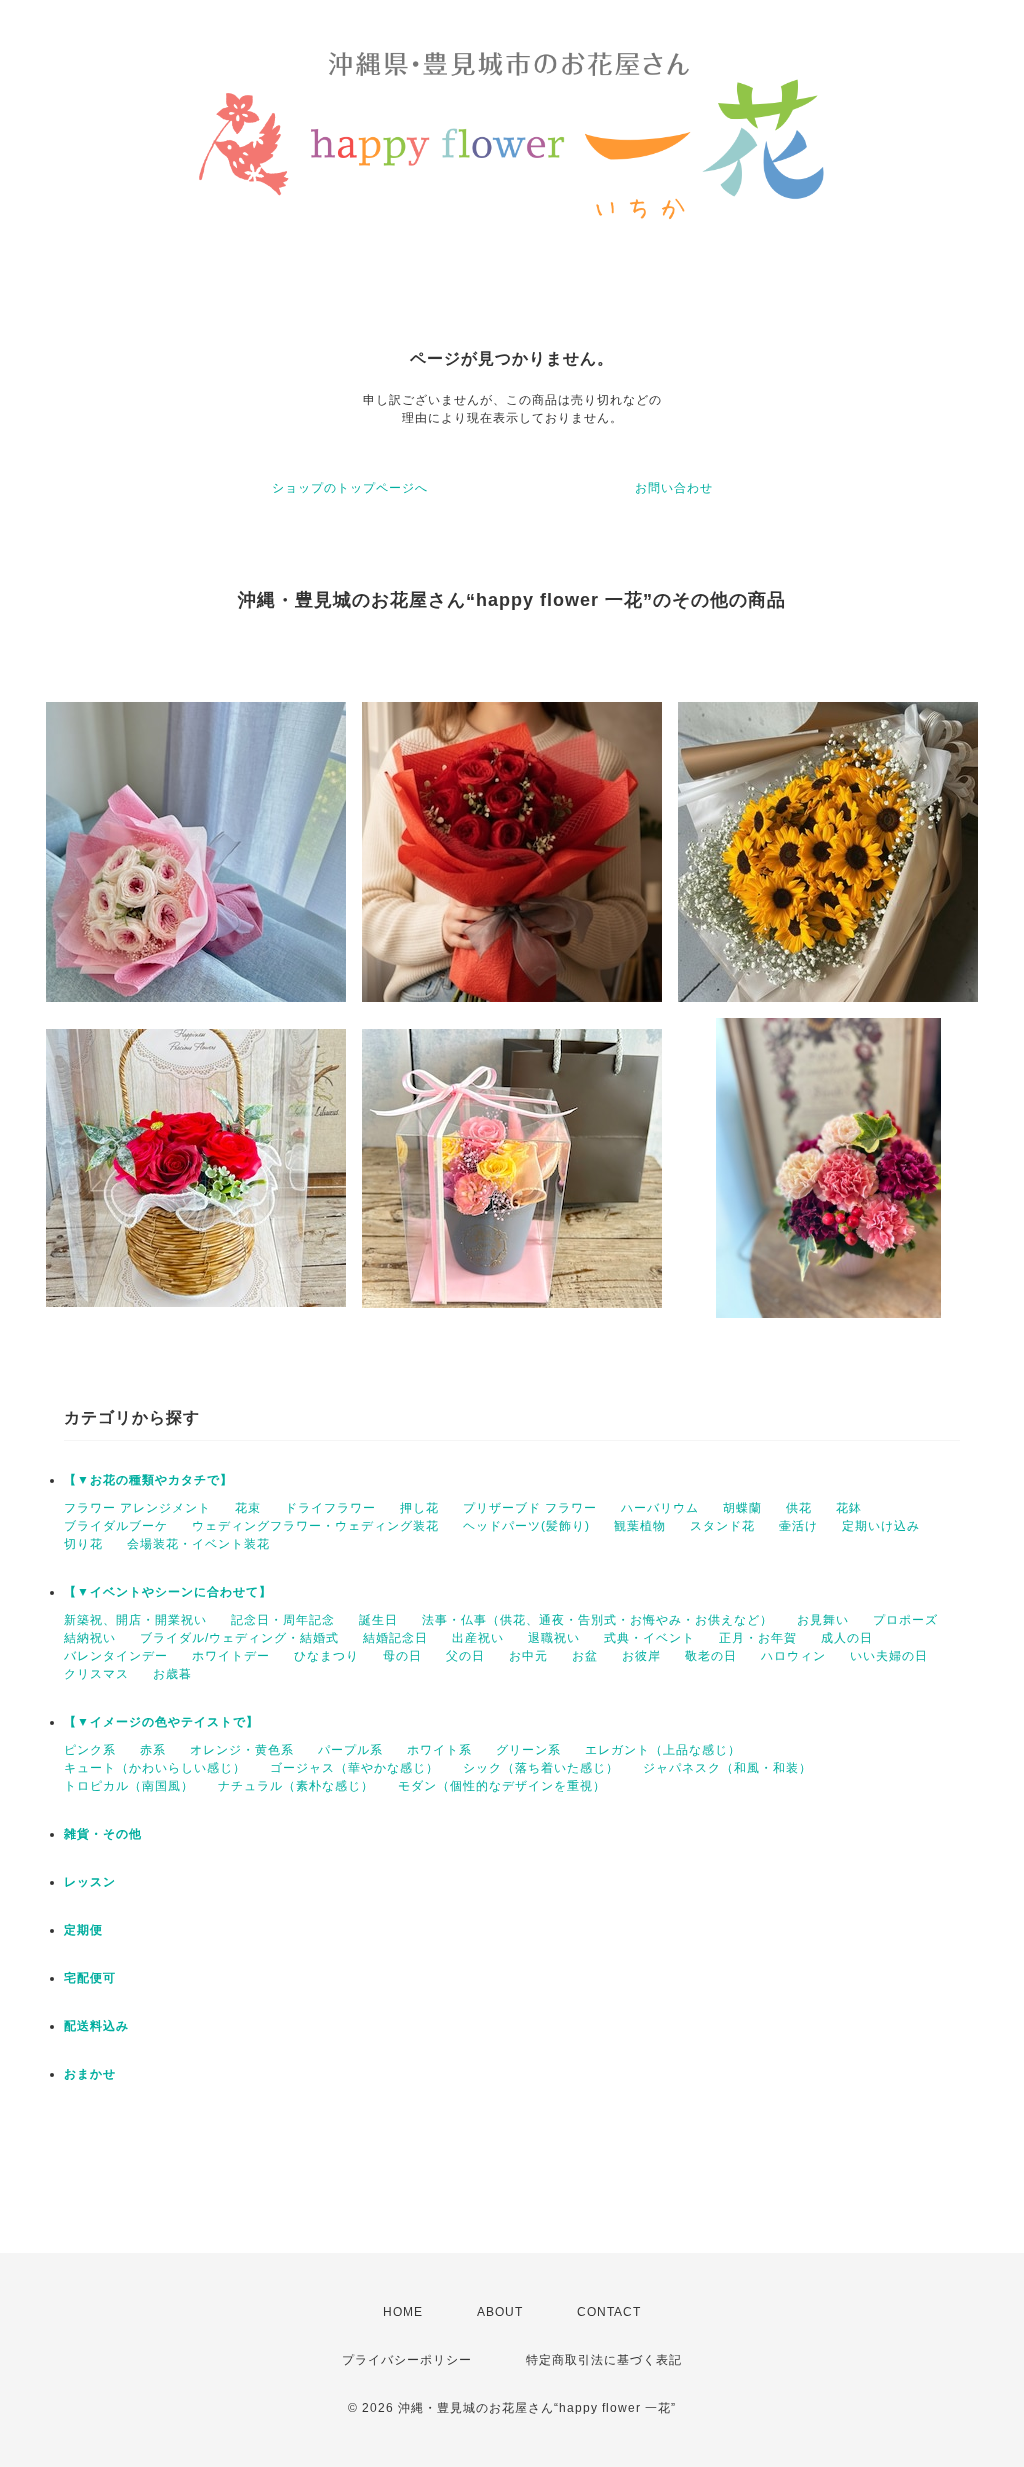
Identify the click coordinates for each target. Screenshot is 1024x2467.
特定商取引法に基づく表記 (604, 2360)
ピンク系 (90, 1750)
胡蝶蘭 (742, 1508)
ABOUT (500, 2312)
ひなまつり (326, 1656)
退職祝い (554, 1638)
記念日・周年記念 (283, 1620)
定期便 (83, 1930)
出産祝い (478, 1638)
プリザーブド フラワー (530, 1508)
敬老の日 (711, 1656)
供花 (799, 1508)
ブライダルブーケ (116, 1526)
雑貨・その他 (103, 1834)
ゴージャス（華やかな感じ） (354, 1768)
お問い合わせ (674, 488)
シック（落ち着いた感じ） (541, 1768)
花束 (248, 1508)
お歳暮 (172, 1674)
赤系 (153, 1750)
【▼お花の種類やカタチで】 (148, 1480)
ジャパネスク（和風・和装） (727, 1768)
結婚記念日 (395, 1638)
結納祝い (90, 1638)
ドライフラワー (330, 1508)
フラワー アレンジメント (137, 1508)
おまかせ (90, 2074)
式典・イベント (649, 1638)
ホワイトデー (231, 1656)
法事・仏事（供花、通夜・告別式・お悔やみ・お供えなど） (597, 1620)
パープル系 (350, 1750)
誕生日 (378, 1620)
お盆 (585, 1656)
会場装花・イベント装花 (198, 1544)
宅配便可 (90, 1978)
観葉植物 (640, 1526)
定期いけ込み (881, 1526)
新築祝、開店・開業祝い (135, 1620)
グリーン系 (528, 1750)
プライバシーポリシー (407, 2360)
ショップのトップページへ (350, 488)
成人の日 (847, 1638)
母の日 (402, 1656)
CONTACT (609, 2312)
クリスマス (96, 1674)
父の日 (465, 1656)
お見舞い (823, 1620)
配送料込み (96, 2026)
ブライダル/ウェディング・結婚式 (239, 1638)
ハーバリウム (660, 1508)
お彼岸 (641, 1656)
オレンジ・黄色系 (242, 1750)
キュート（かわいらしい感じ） (155, 1768)
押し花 (419, 1508)
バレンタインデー (116, 1656)
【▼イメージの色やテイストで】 (161, 1722)
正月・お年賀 (758, 1638)
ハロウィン (793, 1656)
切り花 (83, 1544)
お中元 (528, 1656)
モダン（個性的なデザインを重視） (502, 1786)
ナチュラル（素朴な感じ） (296, 1786)
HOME (403, 2312)
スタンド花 (722, 1526)
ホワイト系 (439, 1750)
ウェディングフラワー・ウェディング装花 (315, 1526)
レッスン (90, 1882)
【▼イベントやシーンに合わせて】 (168, 1592)
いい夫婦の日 (889, 1656)
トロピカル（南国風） (129, 1786)
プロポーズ (905, 1620)
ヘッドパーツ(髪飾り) (526, 1526)
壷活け (798, 1526)
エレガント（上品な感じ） (663, 1750)
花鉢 (849, 1508)
